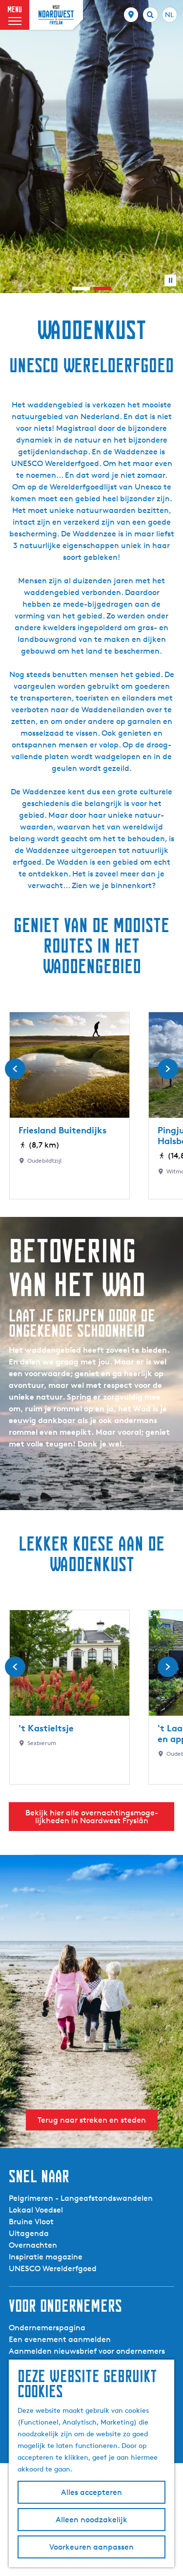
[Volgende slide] (168, 1069)
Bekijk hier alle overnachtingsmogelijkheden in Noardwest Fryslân (92, 1817)
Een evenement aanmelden (60, 2339)
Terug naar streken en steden (92, 2120)
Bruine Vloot (31, 2222)
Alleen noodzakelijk (91, 2520)
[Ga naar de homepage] (56, 15)
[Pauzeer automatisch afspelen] (170, 280)
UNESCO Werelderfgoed (53, 2268)
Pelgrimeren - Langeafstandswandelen (81, 2198)
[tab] (81, 288)
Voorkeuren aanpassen (91, 2547)
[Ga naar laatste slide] (15, 1069)
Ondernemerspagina (47, 2328)
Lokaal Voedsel (36, 2210)
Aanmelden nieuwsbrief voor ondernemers (87, 2351)
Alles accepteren (91, 2492)
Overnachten (33, 2245)
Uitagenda (29, 2233)
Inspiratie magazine (46, 2257)
